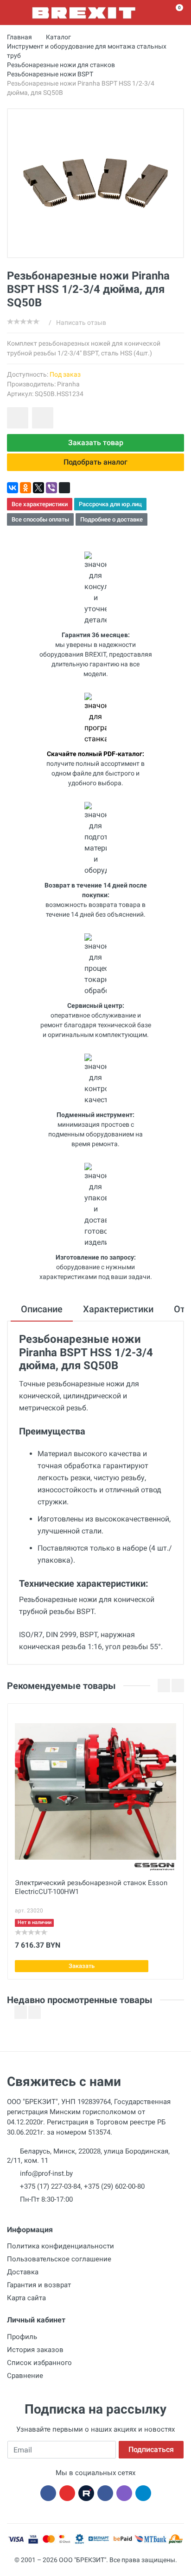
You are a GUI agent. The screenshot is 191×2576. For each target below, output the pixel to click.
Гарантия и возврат (39, 2285)
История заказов (35, 2350)
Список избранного (39, 2363)
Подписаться (151, 2449)
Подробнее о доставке (111, 519)
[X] (38, 488)
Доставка (23, 2272)
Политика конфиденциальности (60, 2246)
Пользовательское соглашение (59, 2259)
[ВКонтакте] (13, 488)
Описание (42, 1309)
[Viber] (51, 488)
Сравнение (25, 2376)
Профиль (22, 2337)
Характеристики (118, 1309)
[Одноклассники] (25, 488)
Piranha (68, 384)
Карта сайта (26, 2298)
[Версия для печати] (64, 488)
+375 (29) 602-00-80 (114, 2186)
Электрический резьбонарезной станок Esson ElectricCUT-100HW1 (91, 1887)
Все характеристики (40, 504)
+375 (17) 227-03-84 (50, 2186)
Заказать (82, 1966)
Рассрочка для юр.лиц (110, 504)
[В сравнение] (43, 418)
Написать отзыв (81, 323)
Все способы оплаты (40, 519)
